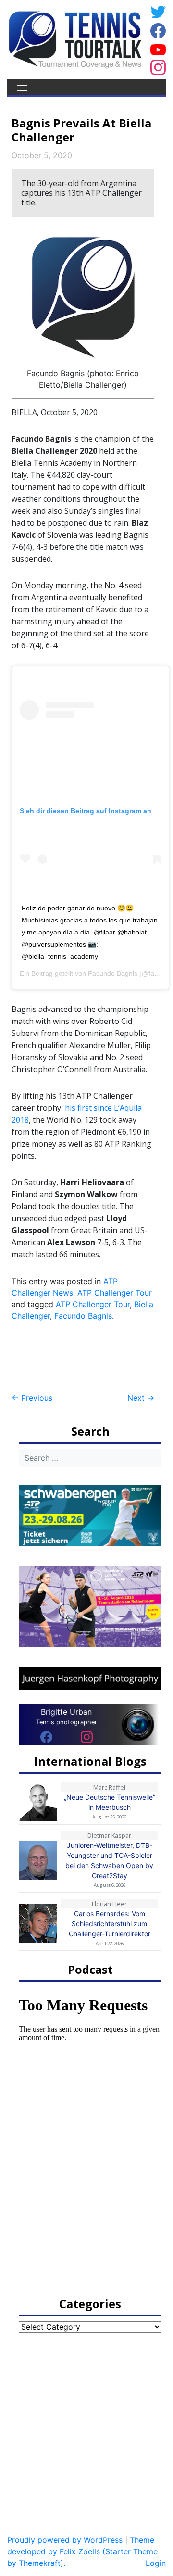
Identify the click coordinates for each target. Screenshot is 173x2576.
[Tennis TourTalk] (75, 38)
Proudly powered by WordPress (65, 2540)
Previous (32, 1398)
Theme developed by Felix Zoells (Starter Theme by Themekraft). (82, 2551)
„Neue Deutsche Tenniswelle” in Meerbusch (110, 1802)
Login (156, 2563)
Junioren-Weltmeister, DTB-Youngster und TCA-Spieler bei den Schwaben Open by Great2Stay (109, 1860)
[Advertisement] (88, 1357)
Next (141, 1398)
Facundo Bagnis (113, 973)
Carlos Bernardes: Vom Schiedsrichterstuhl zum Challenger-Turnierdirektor (110, 1924)
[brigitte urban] (46, 1737)
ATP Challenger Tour (115, 1293)
